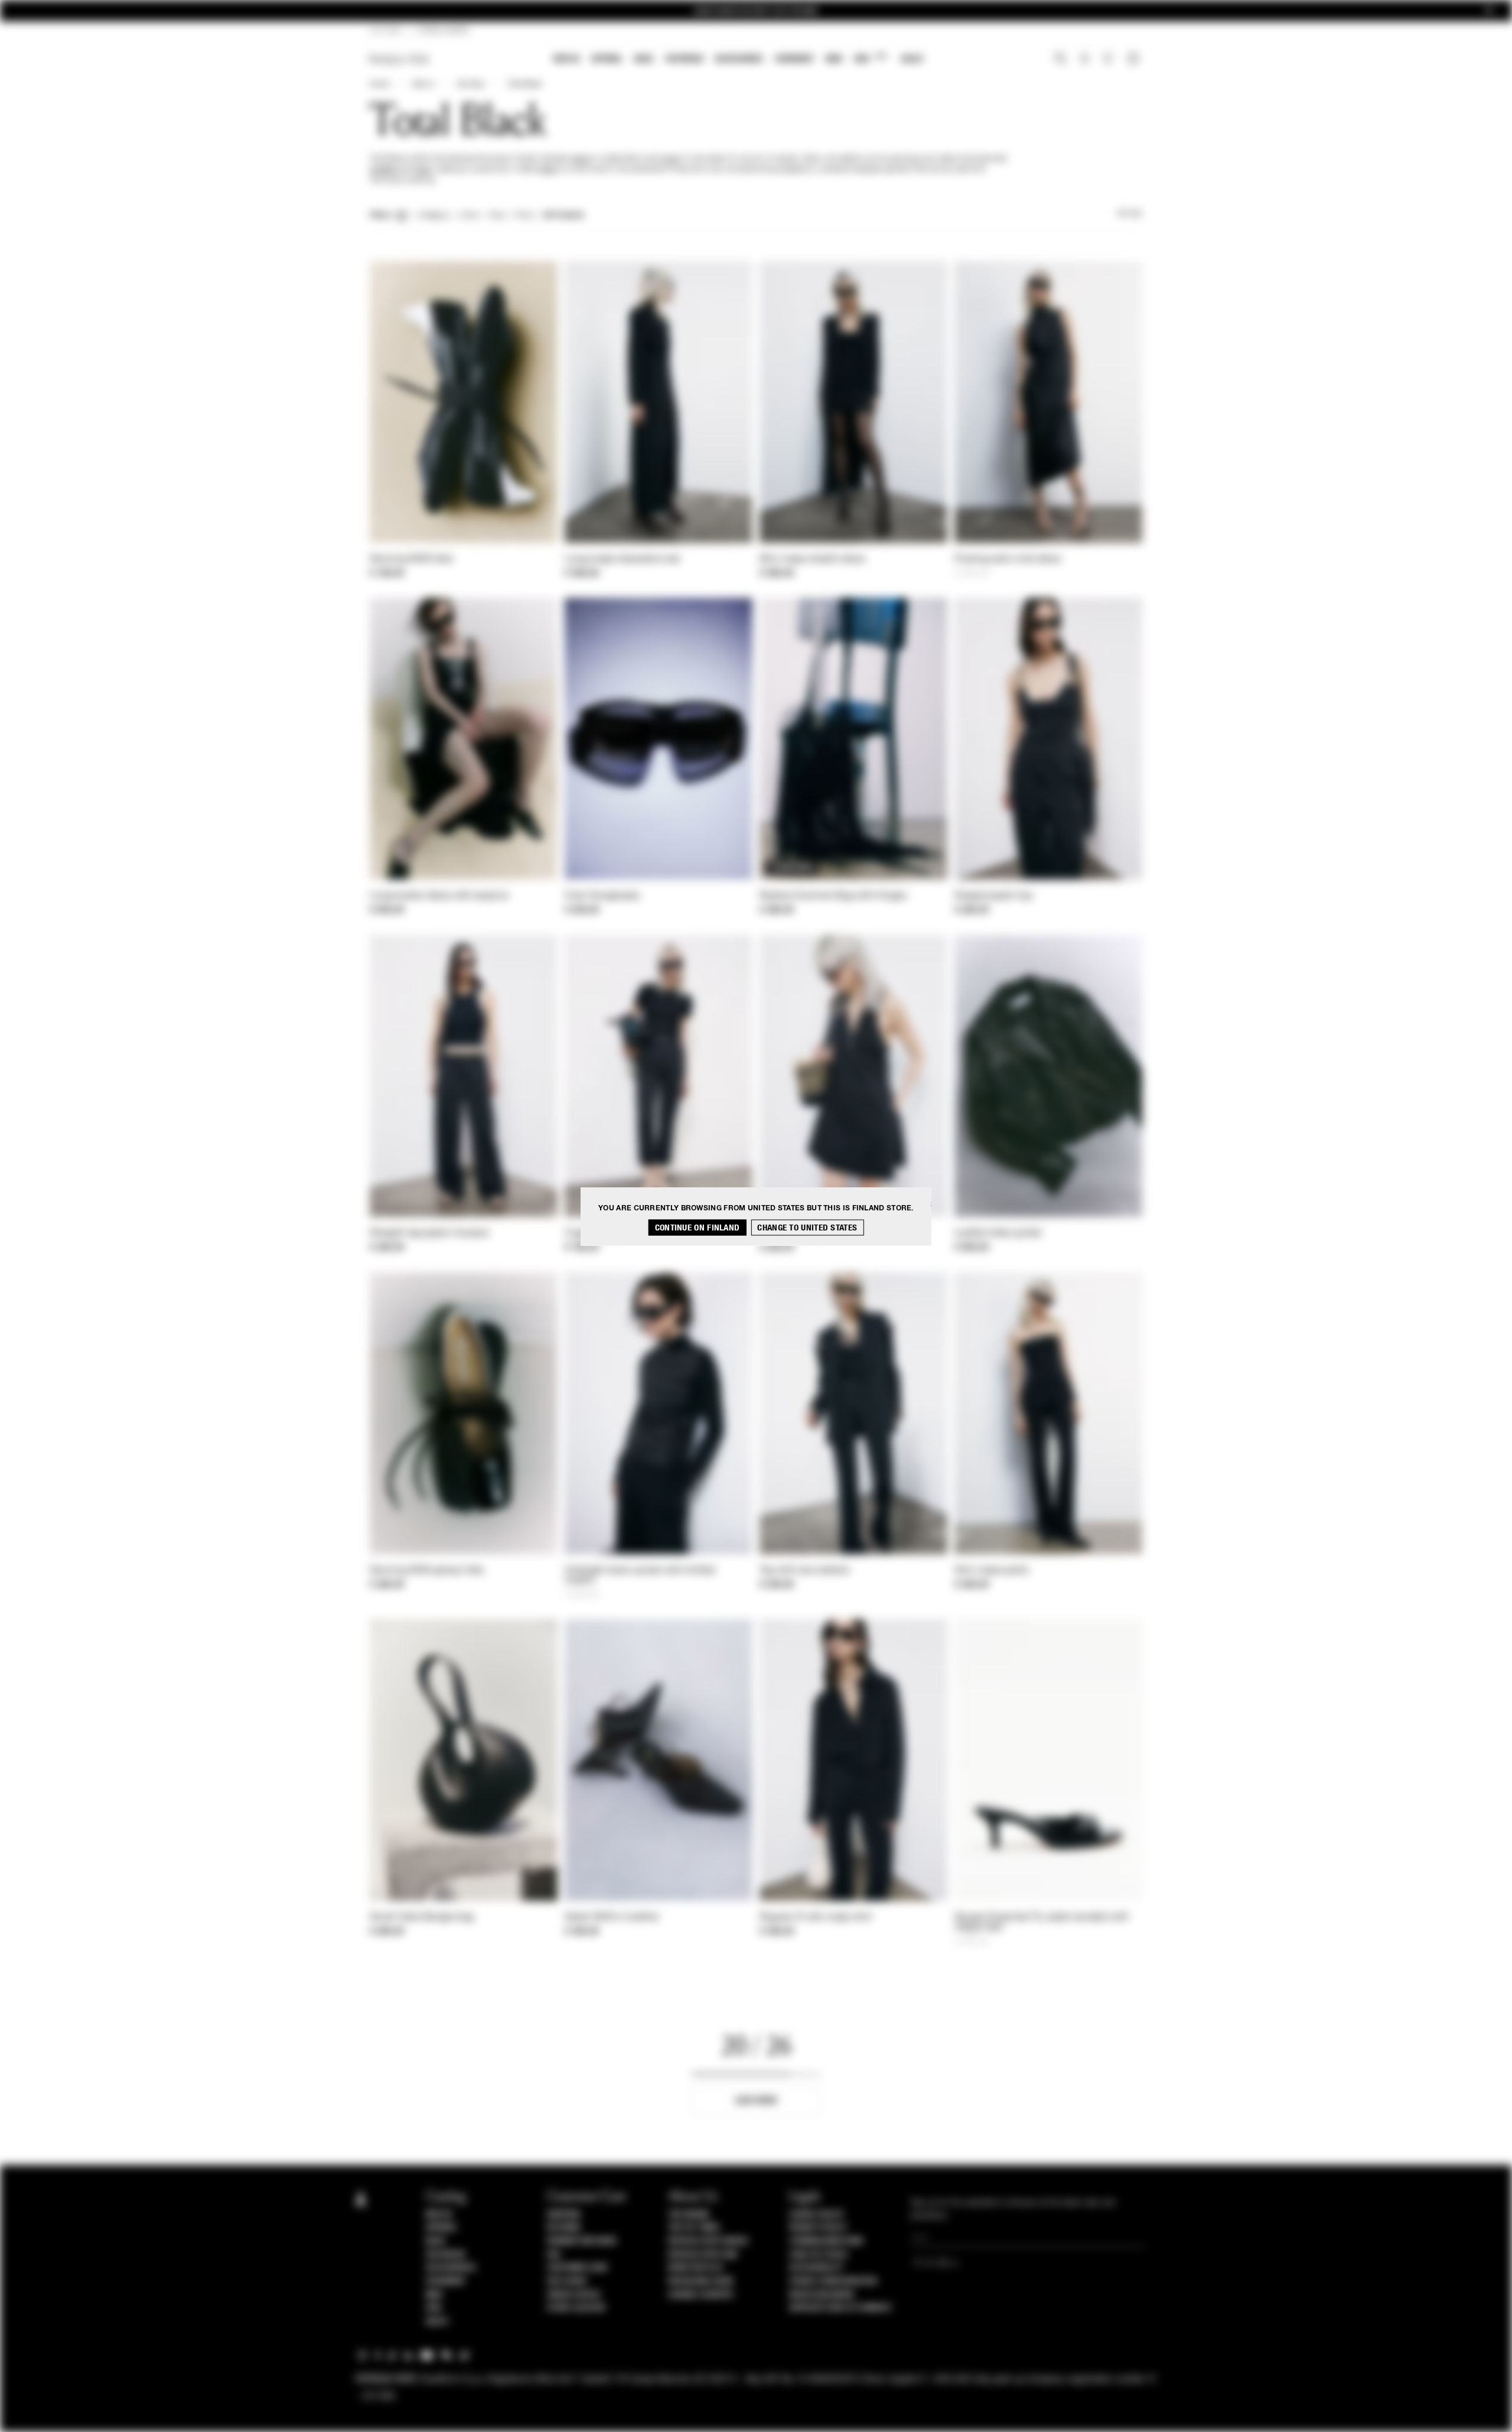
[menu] (738, 60)
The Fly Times (694, 2228)
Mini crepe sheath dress (812, 559)
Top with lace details (804, 1571)
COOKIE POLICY (817, 2215)
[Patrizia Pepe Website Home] (399, 59)
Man (834, 59)
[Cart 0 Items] (1135, 60)
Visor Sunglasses (602, 896)
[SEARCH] (1060, 60)
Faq (554, 2255)
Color (469, 216)
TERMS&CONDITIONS (826, 2241)
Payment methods (582, 2241)
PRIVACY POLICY (818, 2228)
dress (548, 170)
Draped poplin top (993, 896)
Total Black (524, 84)
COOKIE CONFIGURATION (833, 2281)
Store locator (576, 2308)
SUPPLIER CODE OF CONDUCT (841, 2308)
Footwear (684, 59)
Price (523, 216)
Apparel (607, 59)
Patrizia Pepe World (708, 2241)
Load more (756, 2100)
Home (379, 84)
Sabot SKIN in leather (612, 1917)
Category (434, 216)
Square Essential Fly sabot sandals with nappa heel (1042, 1923)
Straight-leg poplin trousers (429, 1233)
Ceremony (794, 59)
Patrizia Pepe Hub (703, 2255)
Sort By (1129, 214)
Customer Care (578, 2268)
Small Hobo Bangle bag (422, 1917)
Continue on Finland (698, 1227)
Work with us (695, 2268)
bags (423, 170)
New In (566, 59)
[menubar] (739, 60)
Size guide (567, 2281)
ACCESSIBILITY (816, 2268)
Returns (564, 2228)
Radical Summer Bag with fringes (833, 896)
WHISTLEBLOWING (822, 2295)
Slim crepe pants (992, 1571)
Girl (870, 58)
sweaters (384, 170)
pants (581, 159)
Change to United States (807, 1227)
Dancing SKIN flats (411, 559)
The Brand (689, 2215)
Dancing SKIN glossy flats (427, 1571)
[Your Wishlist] (1109, 61)
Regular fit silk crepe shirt (816, 1917)
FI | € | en (385, 31)
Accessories (739, 59)
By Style (471, 84)
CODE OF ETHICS (818, 2255)
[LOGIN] (1085, 60)
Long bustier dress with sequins (439, 896)
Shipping (564, 2215)
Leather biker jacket (998, 1233)
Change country (701, 2295)
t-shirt (669, 159)
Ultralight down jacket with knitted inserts (640, 1576)
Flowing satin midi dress (1008, 559)
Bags (644, 59)
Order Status (573, 2295)
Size (497, 216)
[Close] (1489, 11)
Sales (912, 59)
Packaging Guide (701, 2281)
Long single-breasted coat (623, 559)
